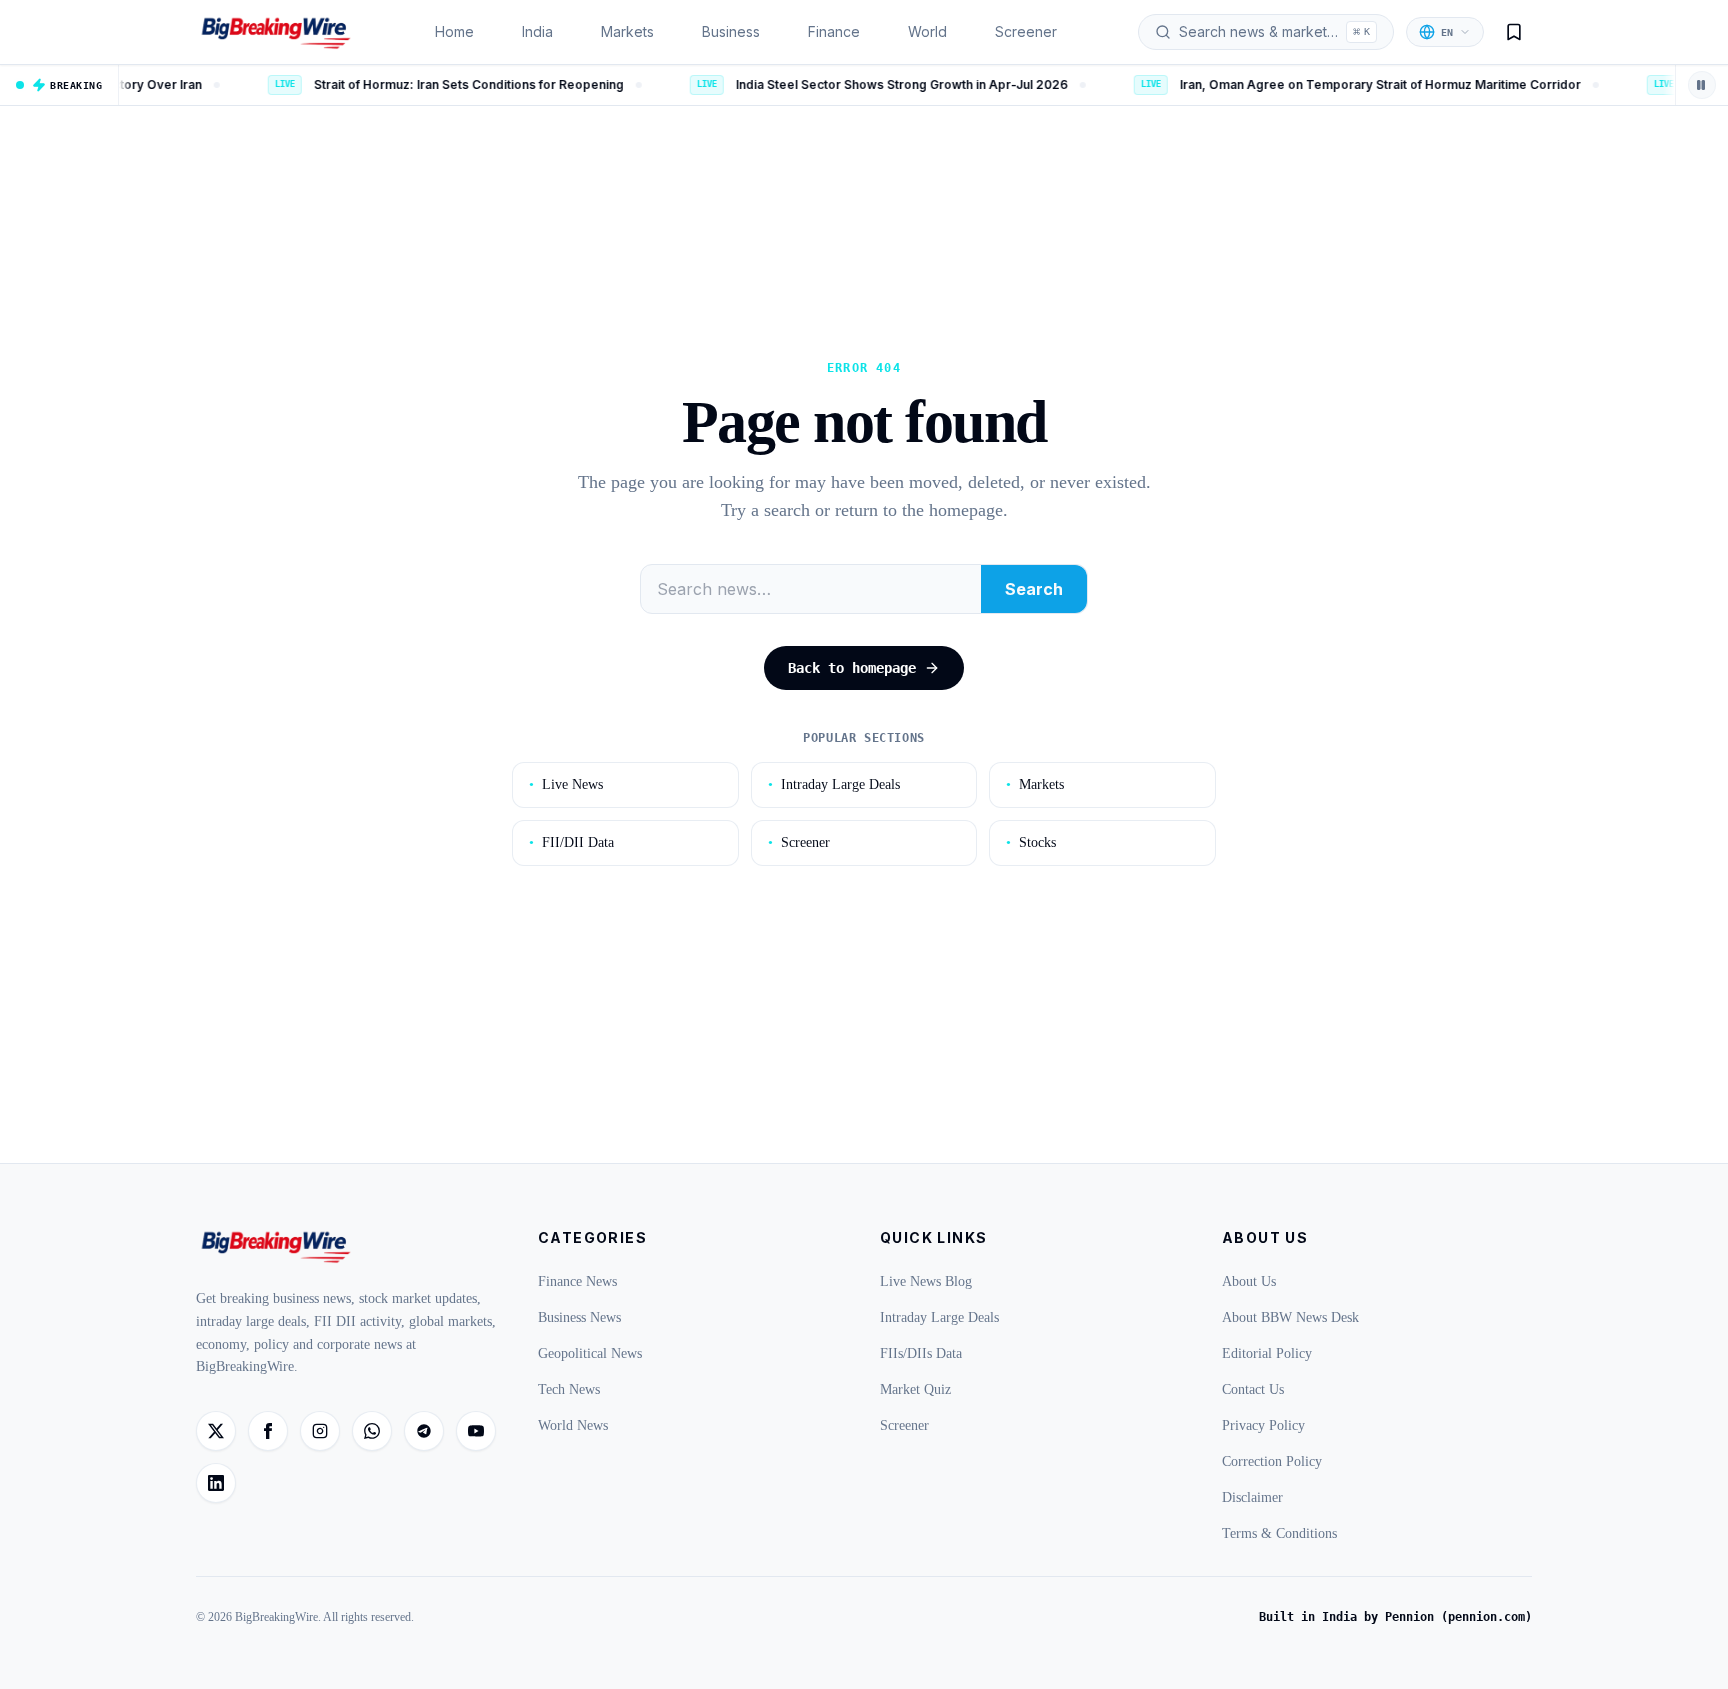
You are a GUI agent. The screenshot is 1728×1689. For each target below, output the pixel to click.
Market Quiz (915, 1389)
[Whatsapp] (372, 1431)
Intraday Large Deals (834, 784)
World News (573, 1425)
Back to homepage (852, 668)
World (927, 31)
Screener (1026, 31)
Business (731, 31)
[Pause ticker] (1702, 85)
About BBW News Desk (1290, 1317)
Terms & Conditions (1279, 1533)
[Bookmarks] (1514, 32)
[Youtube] (476, 1431)
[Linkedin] (216, 1483)
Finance (834, 31)
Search (1034, 589)
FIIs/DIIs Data (921, 1353)
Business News (579, 1317)
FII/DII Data (571, 842)
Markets (627, 31)
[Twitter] (216, 1431)
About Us (1249, 1281)
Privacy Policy (1263, 1425)
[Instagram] (320, 1431)
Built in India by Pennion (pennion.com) (1395, 1617)
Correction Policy (1272, 1461)
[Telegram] (424, 1431)
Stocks (1031, 842)
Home (454, 31)
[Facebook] (268, 1431)
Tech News (569, 1389)
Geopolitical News (590, 1353)
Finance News (577, 1281)
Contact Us (1253, 1389)
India (537, 31)
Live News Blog (926, 1281)
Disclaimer (1252, 1497)
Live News (566, 784)
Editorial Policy (1267, 1353)
